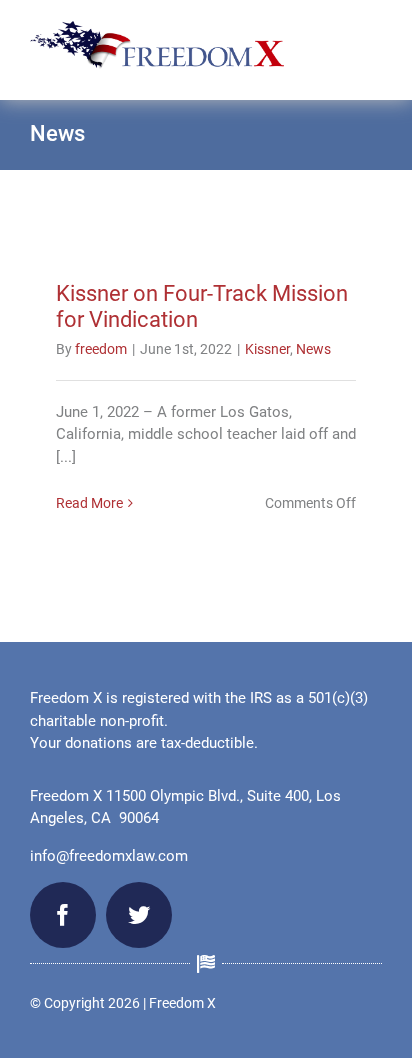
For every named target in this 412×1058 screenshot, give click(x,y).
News (313, 349)
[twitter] (139, 915)
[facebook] (63, 915)
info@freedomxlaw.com (109, 856)
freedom (101, 349)
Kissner (267, 349)
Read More (89, 503)
